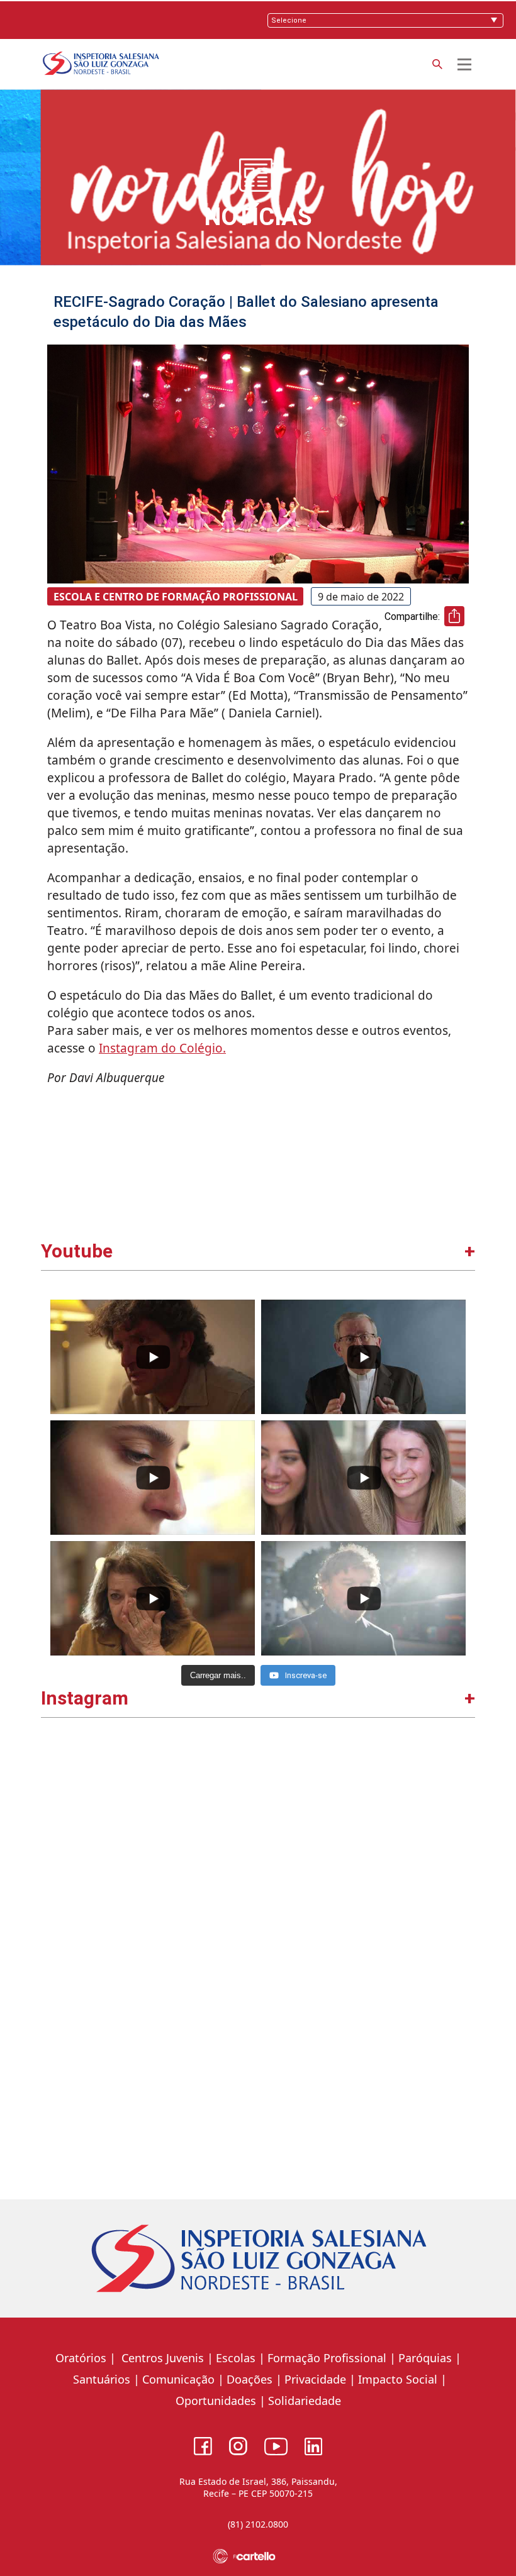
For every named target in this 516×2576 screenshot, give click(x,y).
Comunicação (178, 2379)
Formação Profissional (327, 2358)
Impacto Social (398, 2379)
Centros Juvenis (161, 2358)
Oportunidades (216, 2401)
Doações (250, 2379)
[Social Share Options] (56, 1944)
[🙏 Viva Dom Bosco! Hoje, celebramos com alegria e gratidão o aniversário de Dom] (365, 1848)
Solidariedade (305, 2401)
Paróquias (425, 2358)
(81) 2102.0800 (258, 2524)
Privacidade (315, 2379)
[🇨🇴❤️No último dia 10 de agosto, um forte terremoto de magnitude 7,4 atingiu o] (151, 1848)
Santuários (100, 2379)
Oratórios (81, 2358)
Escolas (236, 2358)
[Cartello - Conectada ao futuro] (258, 2556)
